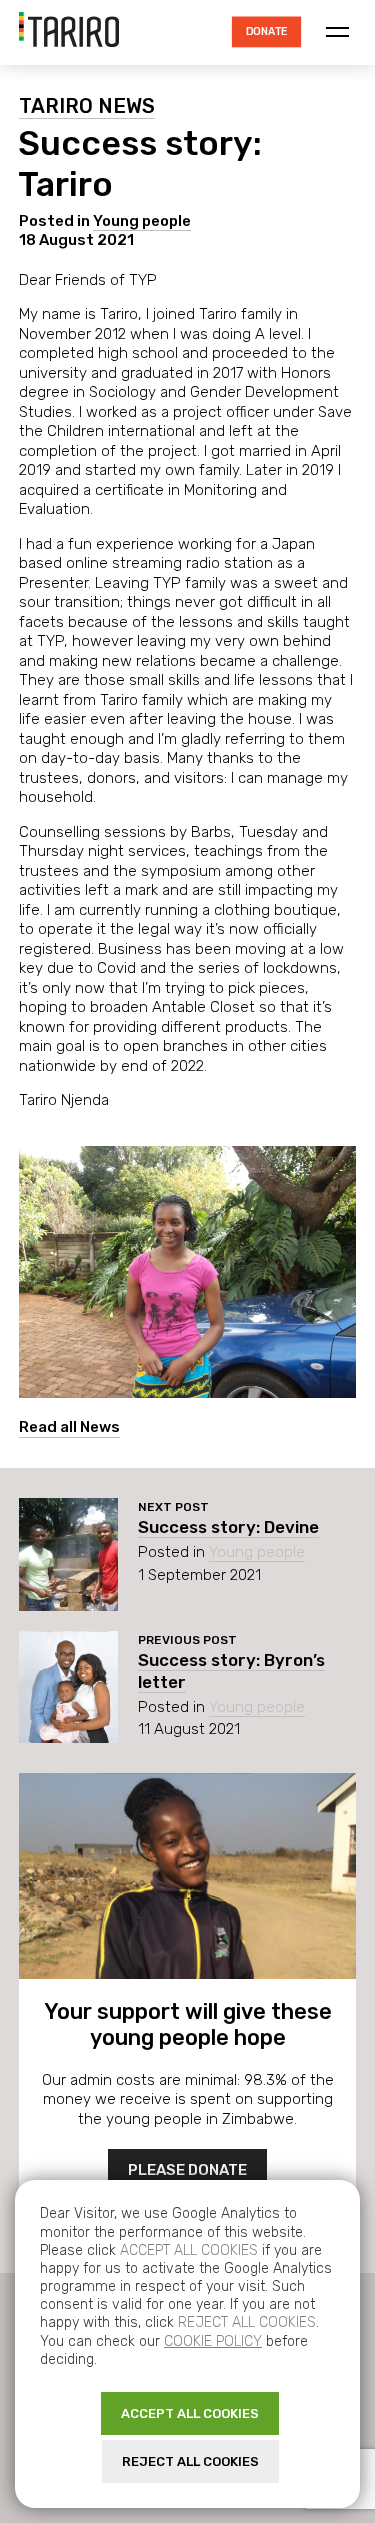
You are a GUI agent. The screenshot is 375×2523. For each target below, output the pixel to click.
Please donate (187, 2170)
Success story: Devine (228, 1527)
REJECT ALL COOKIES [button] (190, 2461)
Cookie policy (213, 2341)
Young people (142, 221)
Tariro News (87, 106)
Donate (266, 31)
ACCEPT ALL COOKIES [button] (190, 2413)
